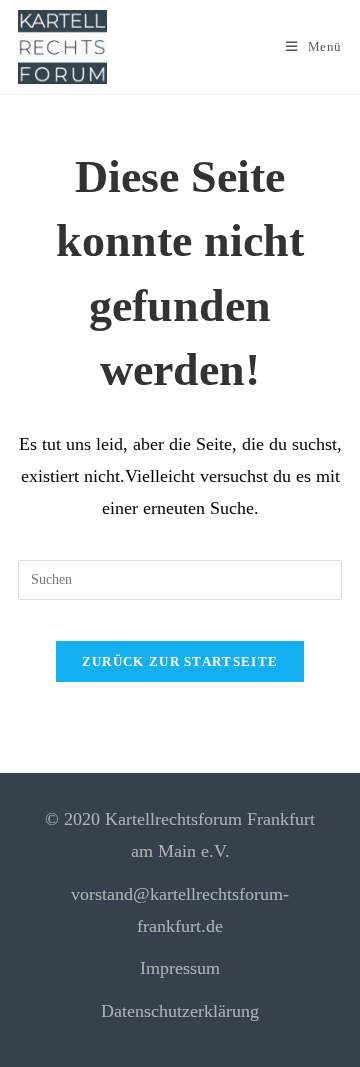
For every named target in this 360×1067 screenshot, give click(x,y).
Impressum (180, 968)
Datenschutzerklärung (180, 1011)
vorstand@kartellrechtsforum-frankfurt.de (180, 910)
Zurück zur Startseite (180, 661)
